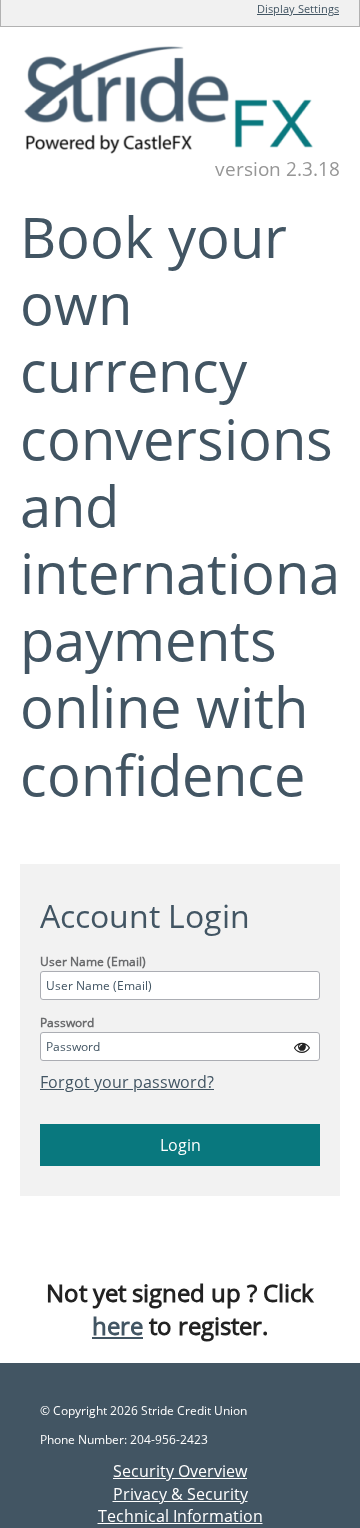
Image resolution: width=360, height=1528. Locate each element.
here (117, 1325)
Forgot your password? (127, 1082)
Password (67, 1022)
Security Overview (180, 1471)
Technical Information (180, 1516)
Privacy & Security (180, 1494)
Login (180, 1145)
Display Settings (298, 8)
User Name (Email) (93, 961)
